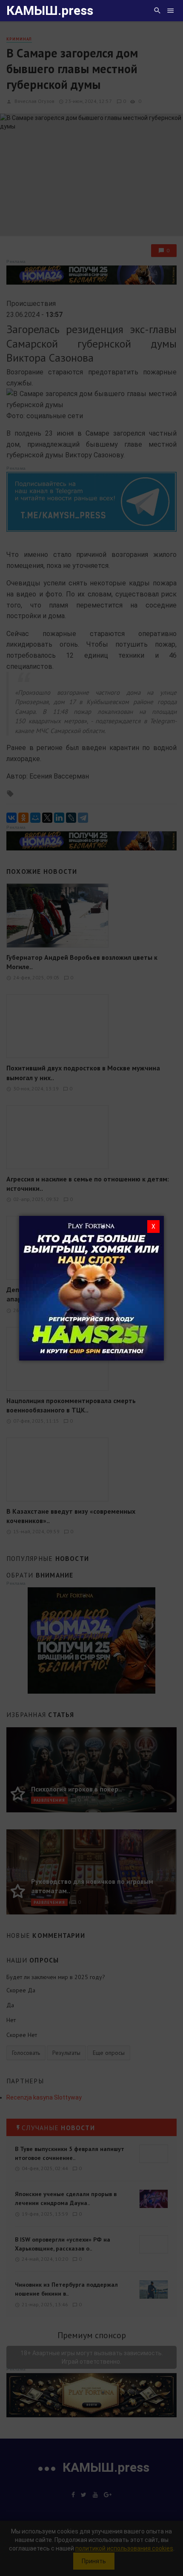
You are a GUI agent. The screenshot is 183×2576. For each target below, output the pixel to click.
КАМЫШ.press (50, 10)
